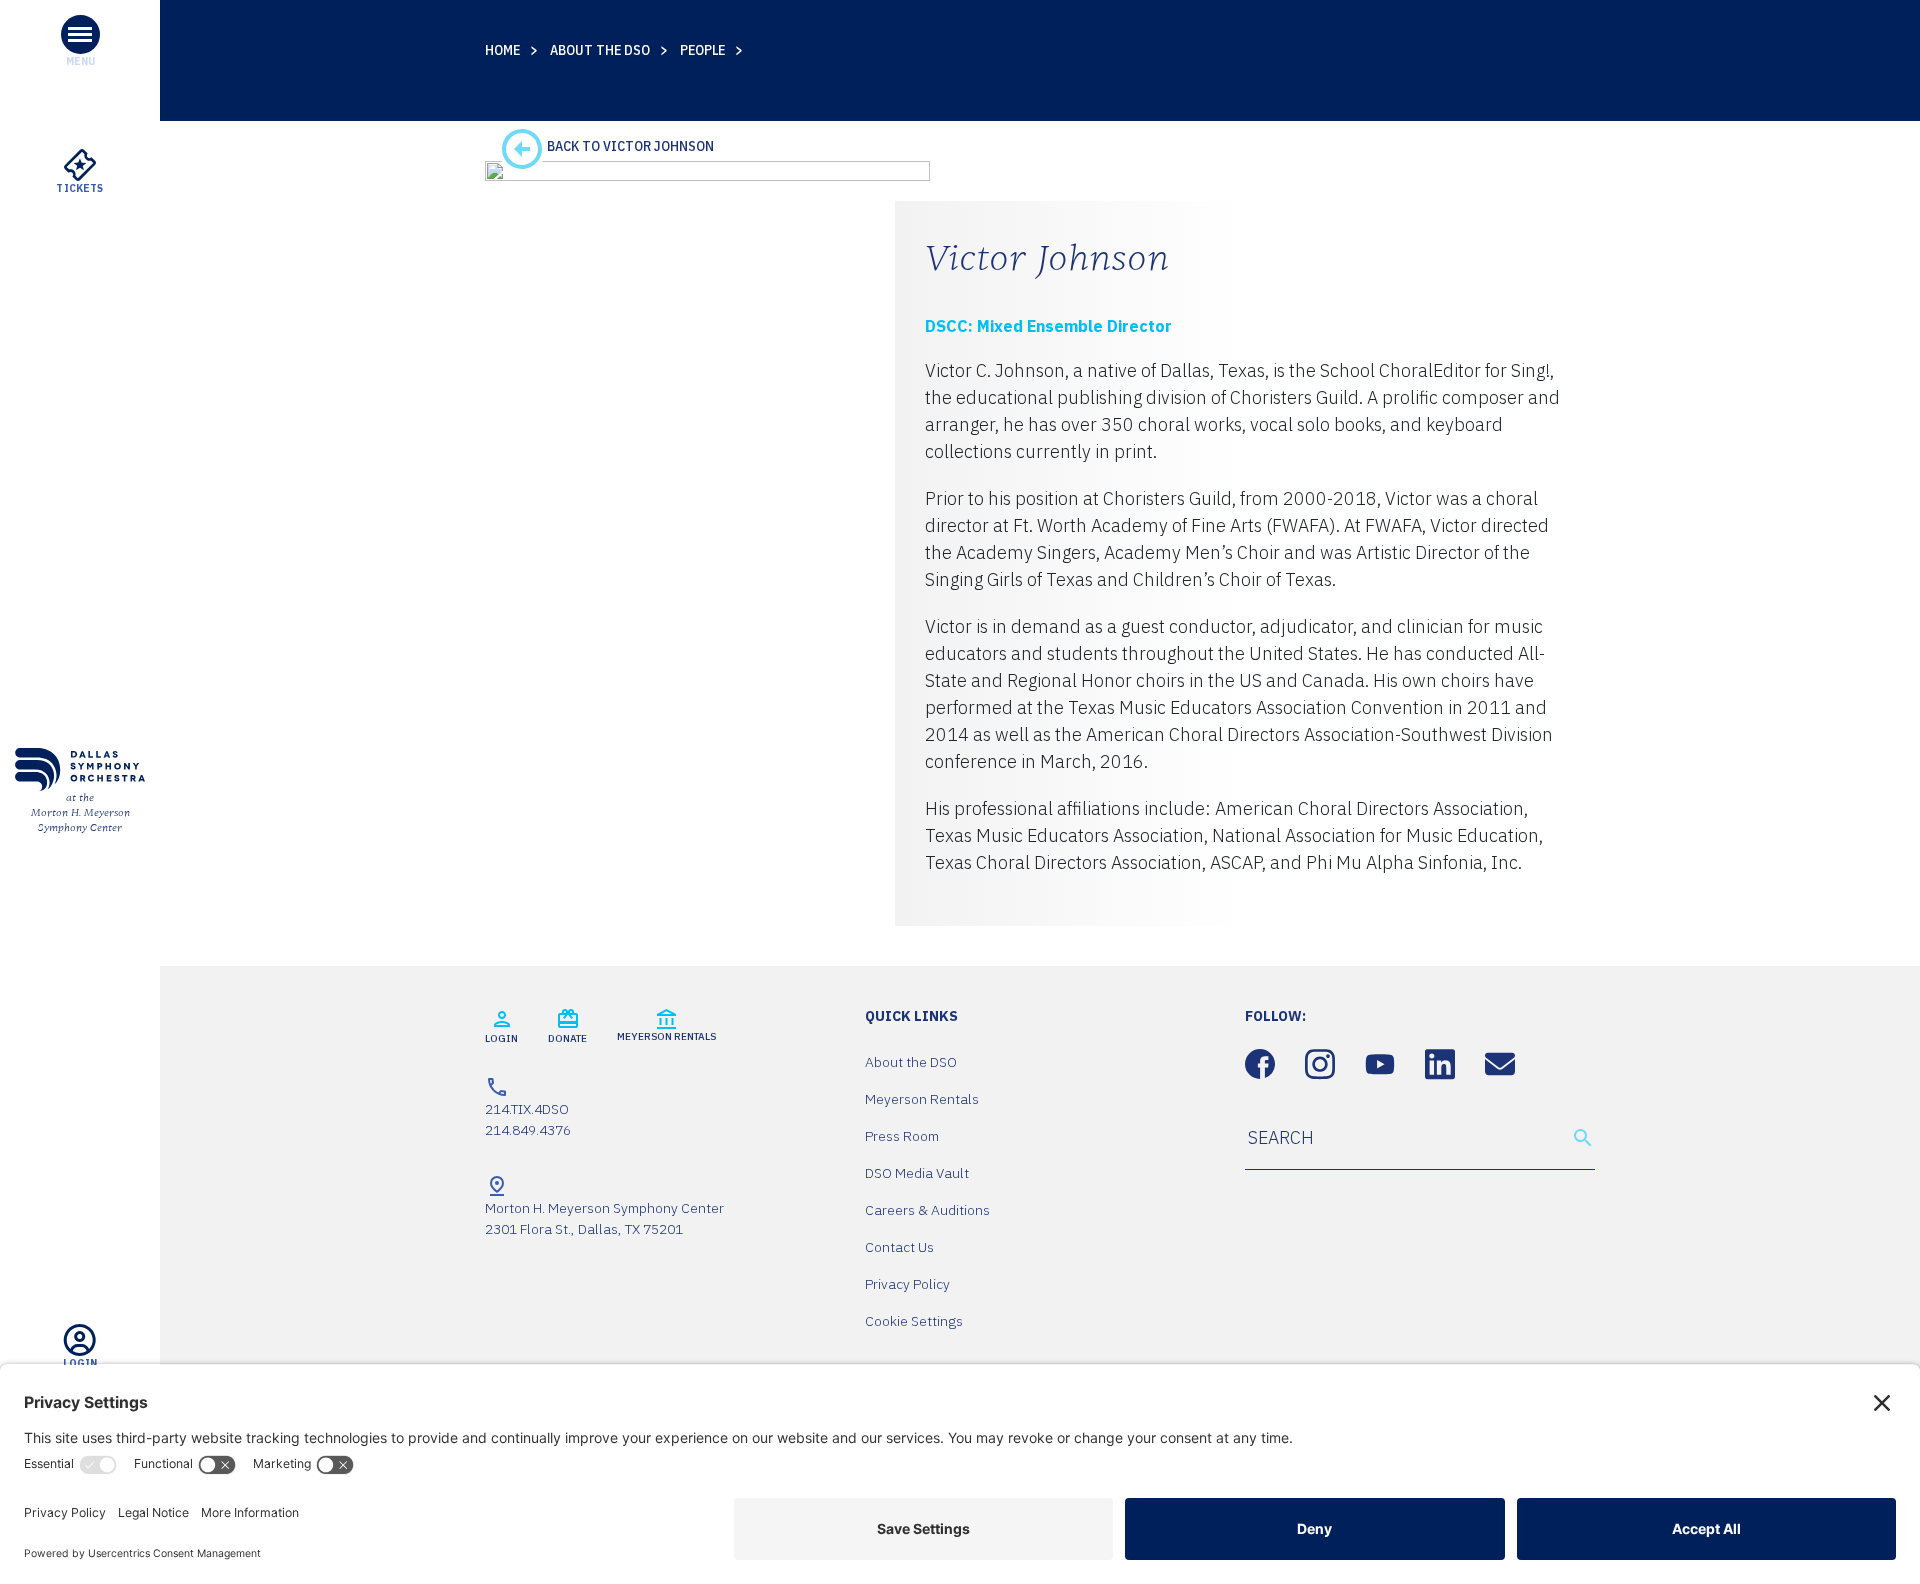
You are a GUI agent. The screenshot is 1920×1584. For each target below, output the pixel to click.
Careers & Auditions (927, 1210)
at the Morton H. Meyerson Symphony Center (80, 813)
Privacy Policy (907, 1284)
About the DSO (600, 50)
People (702, 50)
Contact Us (899, 1247)
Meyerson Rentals (922, 1099)
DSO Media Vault (917, 1173)
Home (502, 50)
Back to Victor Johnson (629, 146)
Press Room (902, 1136)
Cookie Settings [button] (914, 1321)
